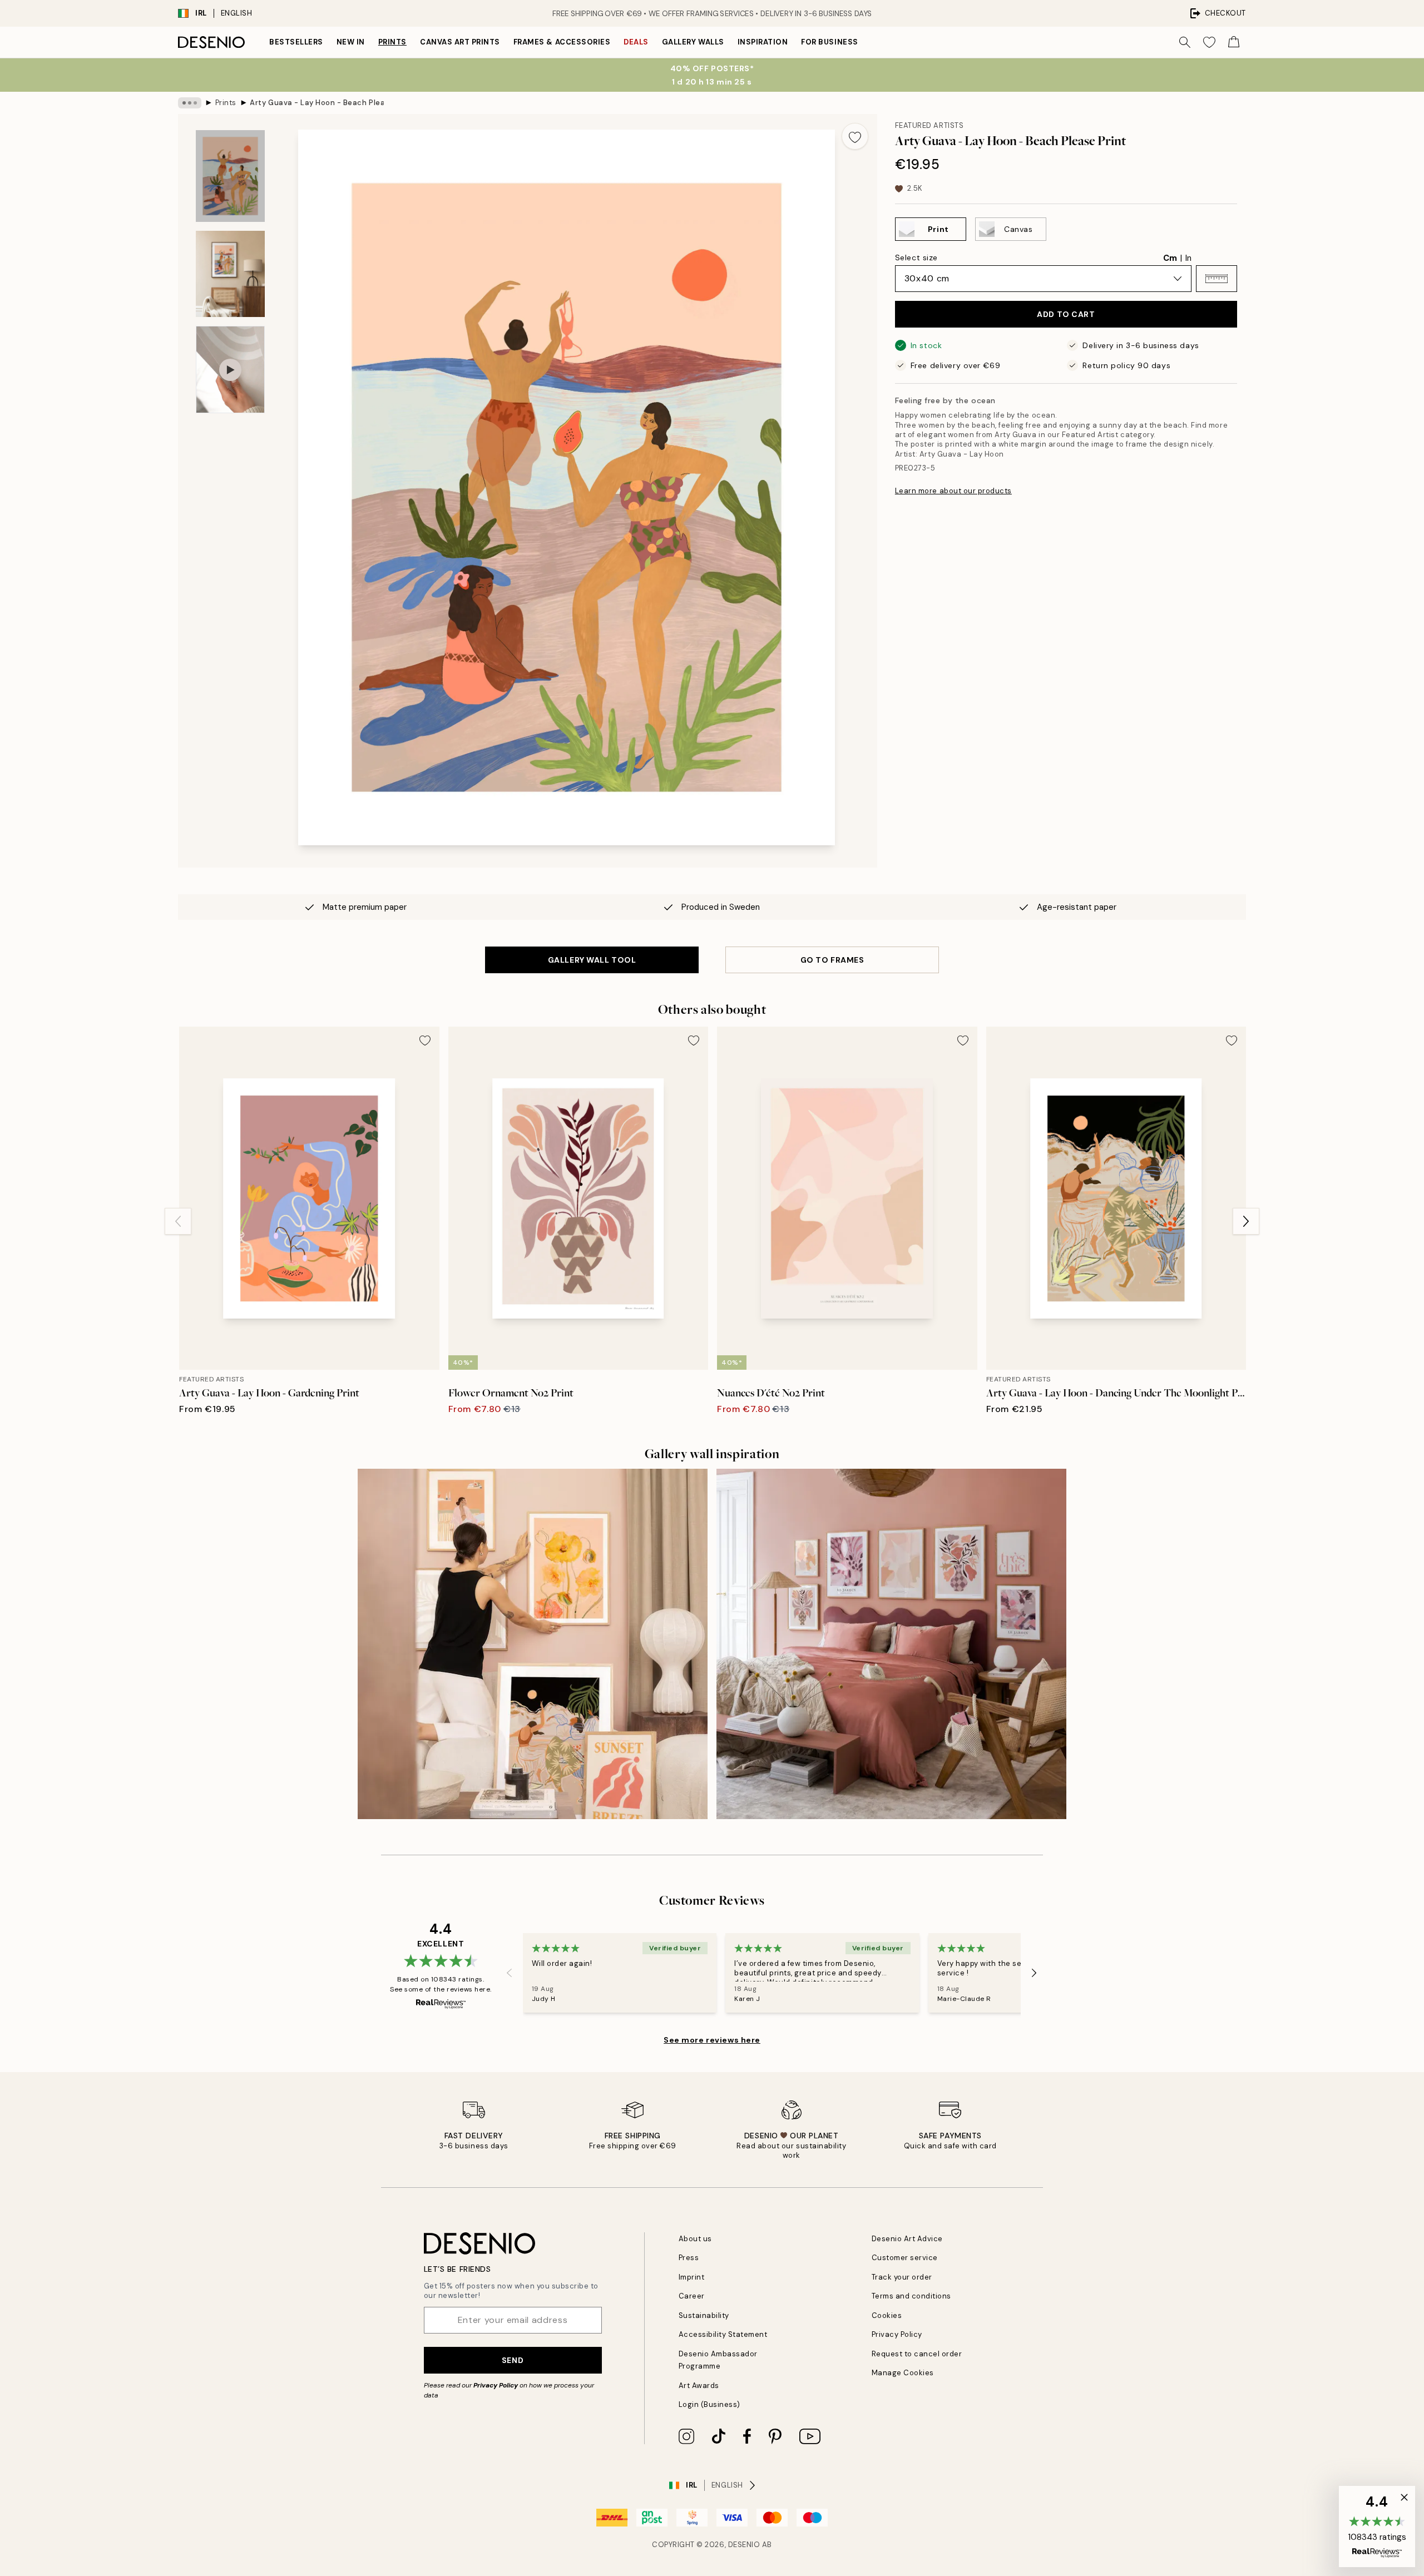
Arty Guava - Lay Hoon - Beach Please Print (317, 103)
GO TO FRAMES (832, 960)
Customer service (905, 2258)
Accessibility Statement (723, 2334)
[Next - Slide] (1246, 1221)
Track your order (902, 2277)
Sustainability (704, 2315)
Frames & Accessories (562, 42)
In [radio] (1188, 258)
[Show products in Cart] (1234, 42)
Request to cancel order (917, 2354)
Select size (916, 257)
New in (351, 42)
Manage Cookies (903, 2373)
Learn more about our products (953, 491)
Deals (636, 42)
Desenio (744, 2545)
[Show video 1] (230, 370)
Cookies (887, 2315)
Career (692, 2296)
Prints (392, 42)
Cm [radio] (1170, 258)
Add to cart (1066, 314)
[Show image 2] (230, 274)
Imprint (692, 2277)
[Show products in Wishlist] (1209, 42)
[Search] (1185, 42)
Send (513, 2360)
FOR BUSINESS (829, 42)
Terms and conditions (911, 2296)
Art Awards (699, 2386)
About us (695, 2239)
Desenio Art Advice (907, 2239)
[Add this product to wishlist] (855, 136)
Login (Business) (709, 2404)
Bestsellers (296, 42)
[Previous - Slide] (178, 1221)
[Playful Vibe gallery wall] (891, 1644)
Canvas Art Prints (460, 42)
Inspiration (763, 42)
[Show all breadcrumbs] (190, 103)
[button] (1217, 279)
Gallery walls (693, 42)
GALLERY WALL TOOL (592, 960)
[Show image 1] (230, 176)
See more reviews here (712, 2040)
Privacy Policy (496, 2385)
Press (689, 2258)
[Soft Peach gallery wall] (533, 1644)
